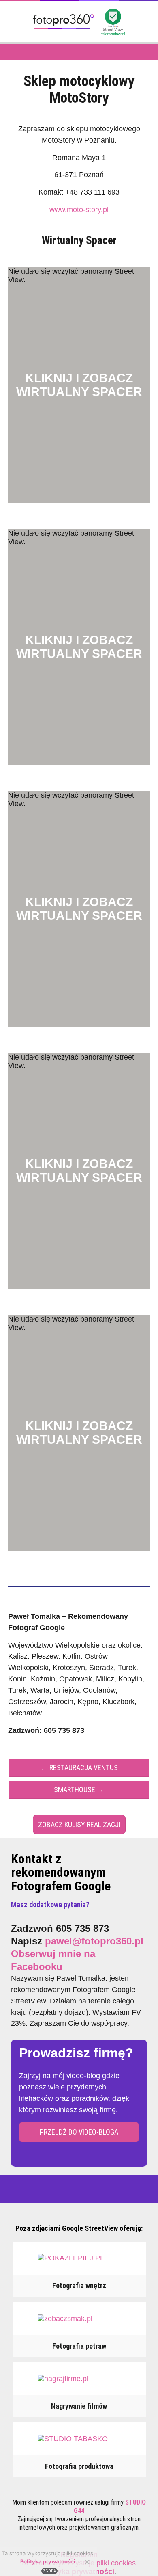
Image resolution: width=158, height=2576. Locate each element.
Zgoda (49, 2571)
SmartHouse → (79, 1790)
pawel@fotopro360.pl (94, 1941)
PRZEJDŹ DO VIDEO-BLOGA (79, 2132)
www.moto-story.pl (79, 210)
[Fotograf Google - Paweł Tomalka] (64, 32)
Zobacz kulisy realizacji (79, 1824)
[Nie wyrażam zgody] (87, 2562)
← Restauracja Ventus (79, 1768)
